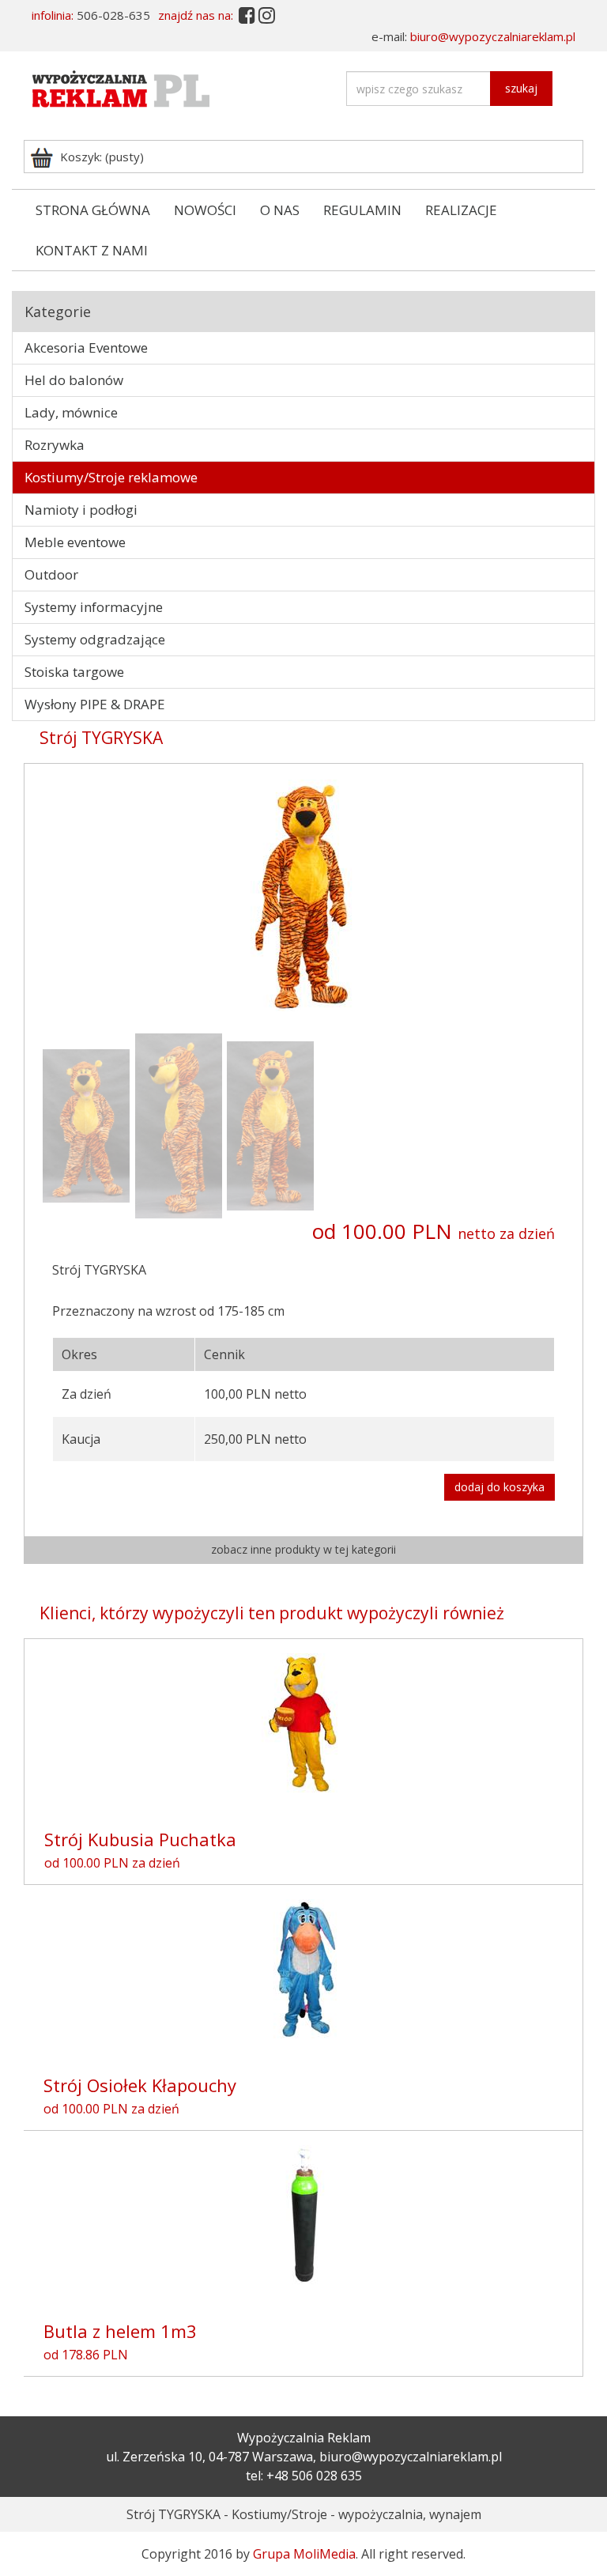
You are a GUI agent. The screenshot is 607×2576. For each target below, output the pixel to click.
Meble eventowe (75, 542)
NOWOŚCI (205, 210)
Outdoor (51, 574)
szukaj (521, 88)
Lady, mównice (71, 412)
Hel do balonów (74, 380)
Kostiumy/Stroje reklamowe (111, 477)
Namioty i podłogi (81, 510)
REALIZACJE (461, 210)
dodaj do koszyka (500, 1487)
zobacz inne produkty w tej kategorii (303, 1549)
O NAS (280, 210)
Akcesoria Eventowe (86, 347)
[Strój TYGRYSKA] (303, 894)
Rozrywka (55, 445)
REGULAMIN (362, 210)
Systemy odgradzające (95, 639)
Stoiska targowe (74, 672)
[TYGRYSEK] (87, 1124)
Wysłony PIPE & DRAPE (95, 704)
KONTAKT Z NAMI (92, 250)
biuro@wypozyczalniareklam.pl (493, 36)
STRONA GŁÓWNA (93, 210)
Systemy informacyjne (94, 607)
